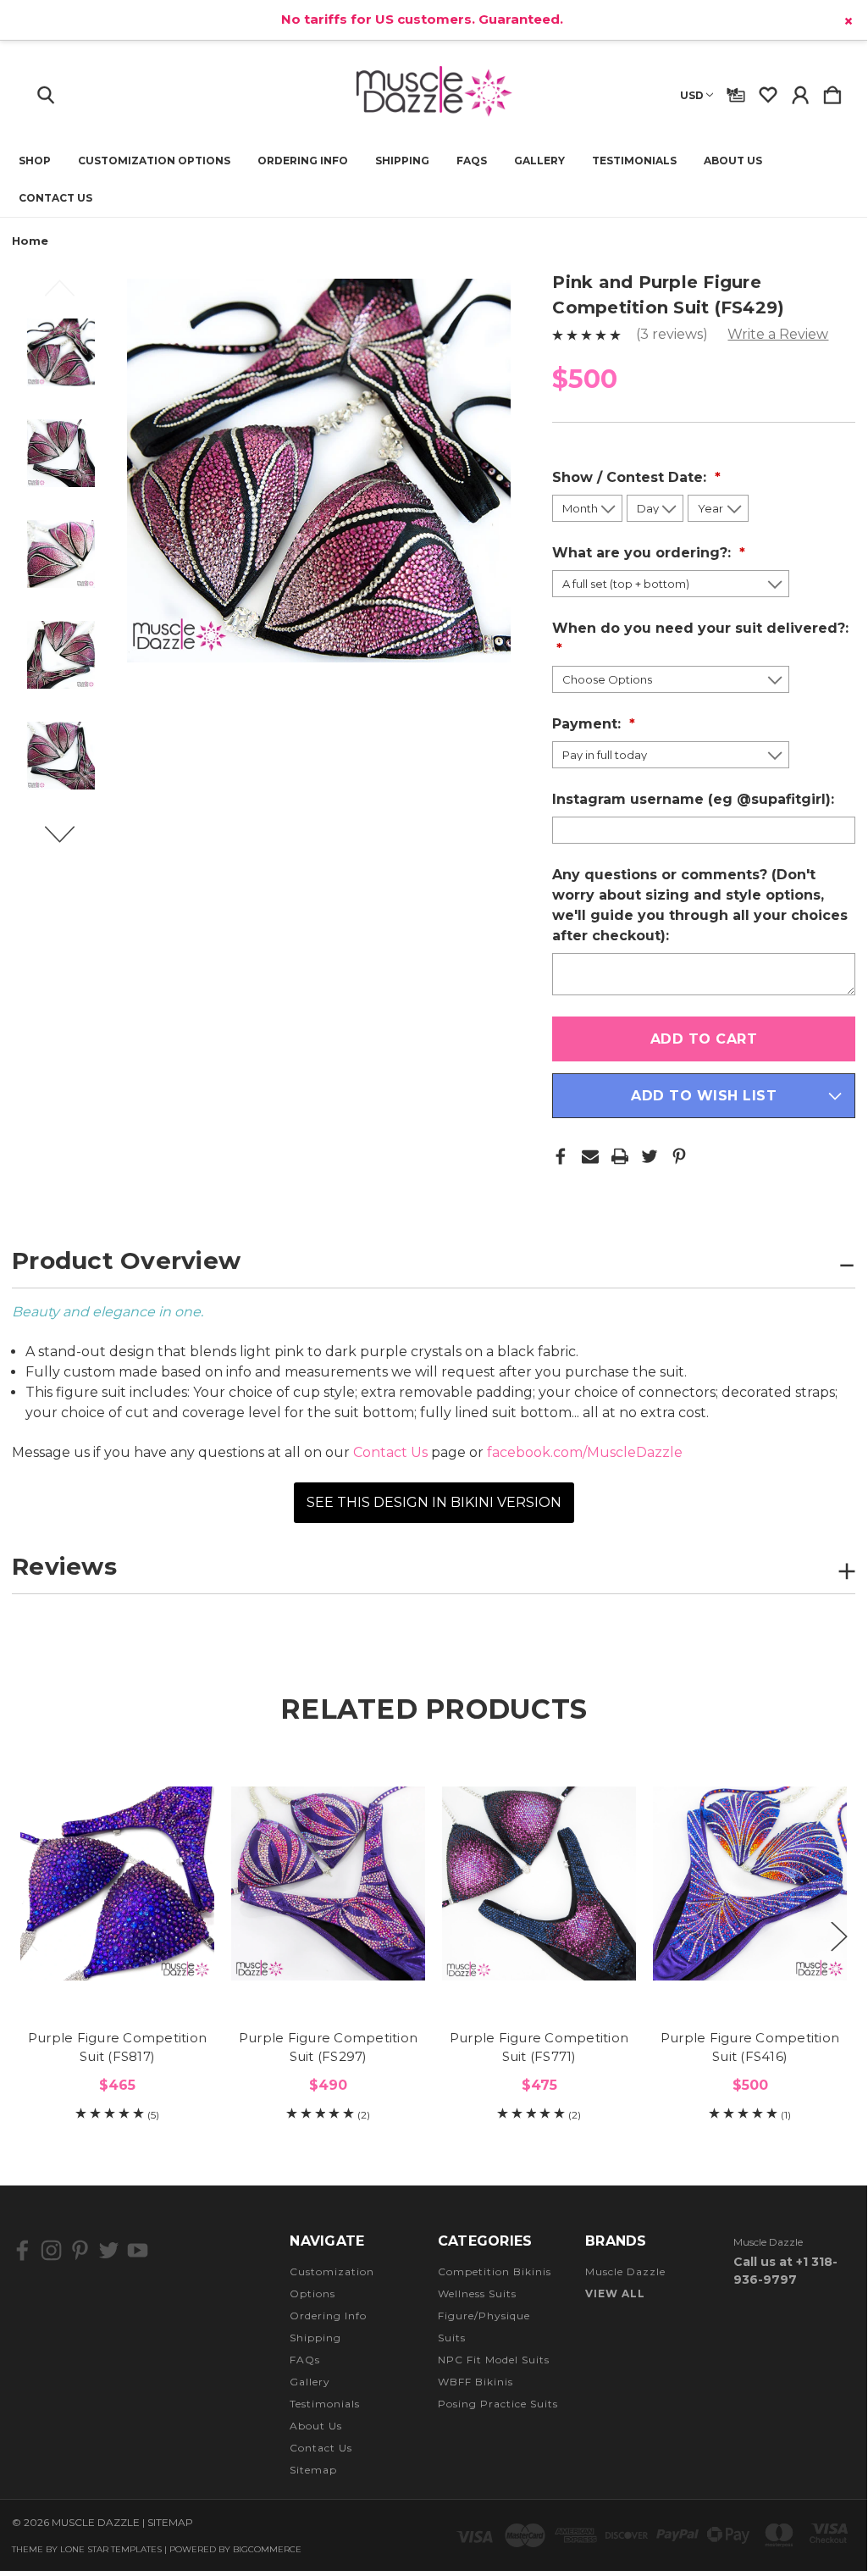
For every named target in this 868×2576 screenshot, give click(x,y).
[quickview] (187, 1817)
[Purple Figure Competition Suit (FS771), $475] (539, 1883)
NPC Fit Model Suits (494, 2360)
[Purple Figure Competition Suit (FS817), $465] (117, 1883)
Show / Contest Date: (631, 477)
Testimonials (634, 161)
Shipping (402, 161)
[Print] (620, 1156)
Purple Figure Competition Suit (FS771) (539, 2047)
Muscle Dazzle (625, 2271)
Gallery (539, 161)
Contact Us (55, 198)
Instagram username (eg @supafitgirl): (695, 799)
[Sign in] (800, 91)
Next (69, 842)
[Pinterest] (679, 1156)
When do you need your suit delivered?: (700, 628)
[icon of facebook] (22, 2250)
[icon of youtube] (138, 2250)
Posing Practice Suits (498, 2404)
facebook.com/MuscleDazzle (585, 1452)
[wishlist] (768, 91)
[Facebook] (561, 1156)
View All (615, 2293)
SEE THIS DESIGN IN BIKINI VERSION (434, 1502)
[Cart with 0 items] (832, 91)
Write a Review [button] (778, 334)
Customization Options (154, 161)
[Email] (590, 1156)
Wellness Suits (477, 2293)
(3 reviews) (674, 334)
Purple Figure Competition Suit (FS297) (328, 2047)
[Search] (46, 91)
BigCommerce (267, 2549)
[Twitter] (650, 1156)
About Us (733, 161)
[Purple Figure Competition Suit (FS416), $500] (750, 1883)
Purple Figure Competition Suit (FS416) (750, 2047)
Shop (35, 161)
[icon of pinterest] (80, 2250)
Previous (69, 296)
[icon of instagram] (51, 2250)
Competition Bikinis (495, 2271)
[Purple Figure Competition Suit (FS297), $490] (328, 1883)
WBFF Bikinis (475, 2382)
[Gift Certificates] (736, 91)
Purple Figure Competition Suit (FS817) (117, 2047)
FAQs (472, 161)
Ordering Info (303, 161)
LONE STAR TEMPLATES (111, 2549)
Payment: (589, 724)
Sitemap (313, 2470)
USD (692, 95)
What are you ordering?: (644, 553)
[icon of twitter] (109, 2250)
